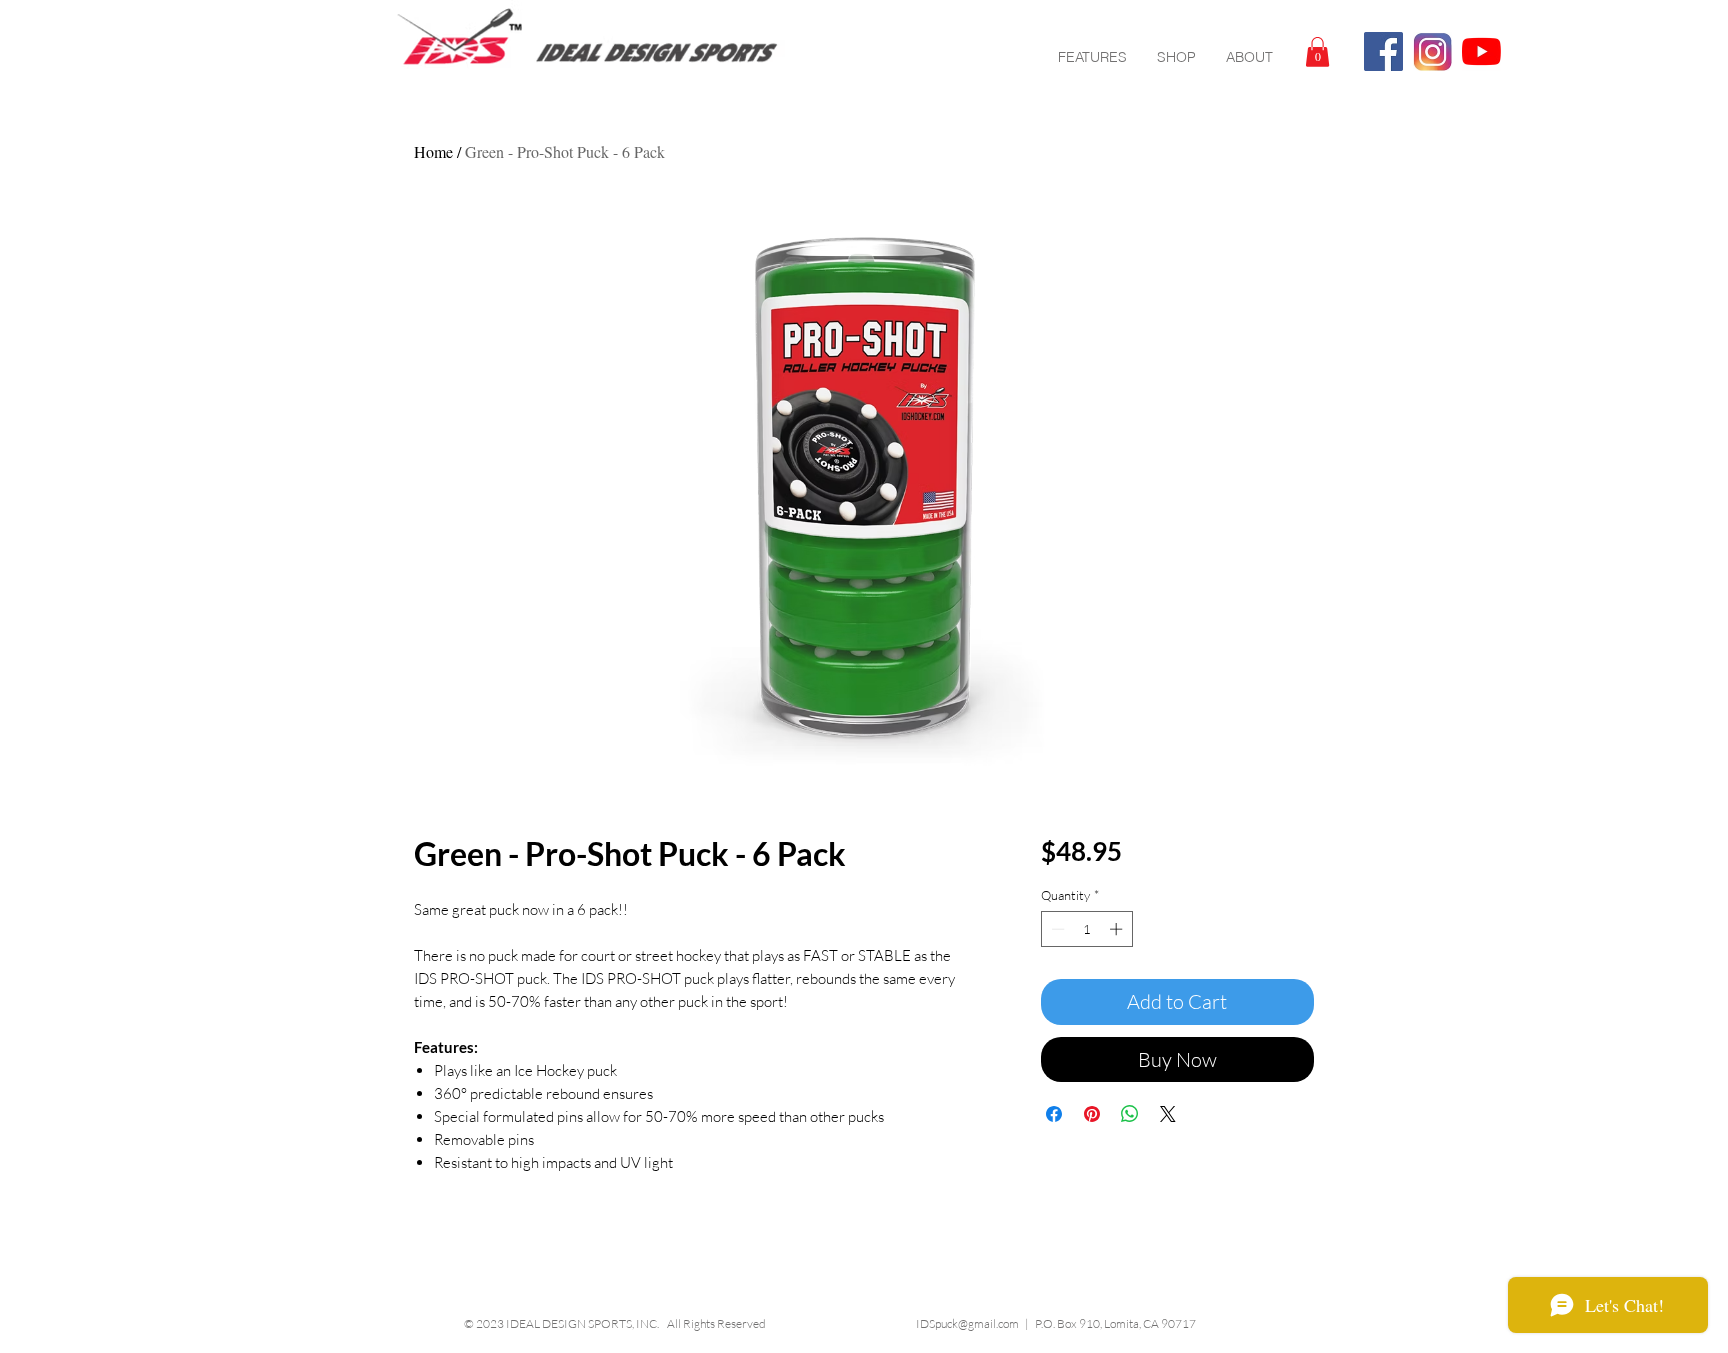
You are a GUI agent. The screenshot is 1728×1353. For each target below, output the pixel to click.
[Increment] (1118, 929)
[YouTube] (1481, 51)
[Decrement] (1056, 929)
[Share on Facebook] (1054, 1114)
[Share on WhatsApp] (1130, 1114)
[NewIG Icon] (1432, 51)
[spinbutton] (1086, 929)
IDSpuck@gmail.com (967, 1323)
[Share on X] (1168, 1114)
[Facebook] (1383, 51)
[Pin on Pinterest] (1092, 1114)
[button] (1317, 52)
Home (433, 151)
